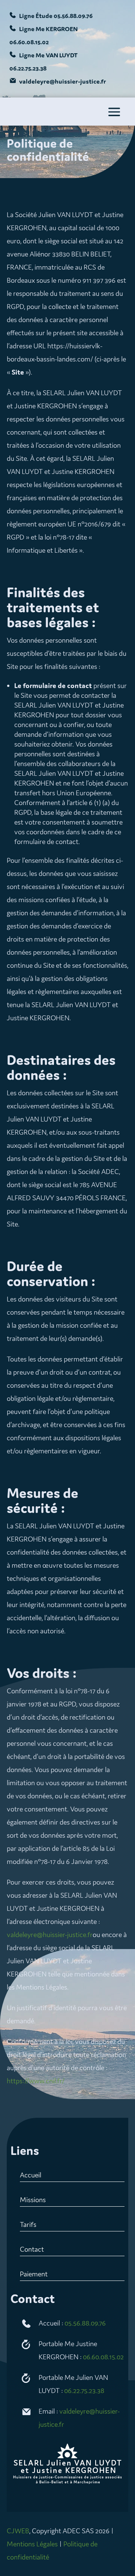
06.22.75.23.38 (84, 2390)
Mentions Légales (32, 2544)
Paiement (34, 2274)
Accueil (31, 2175)
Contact (32, 2249)
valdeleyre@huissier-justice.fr (50, 1934)
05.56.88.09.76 (85, 2323)
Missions (33, 2200)
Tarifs (28, 2224)
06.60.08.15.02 (103, 2357)
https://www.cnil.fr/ (36, 2081)
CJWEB (18, 2531)
